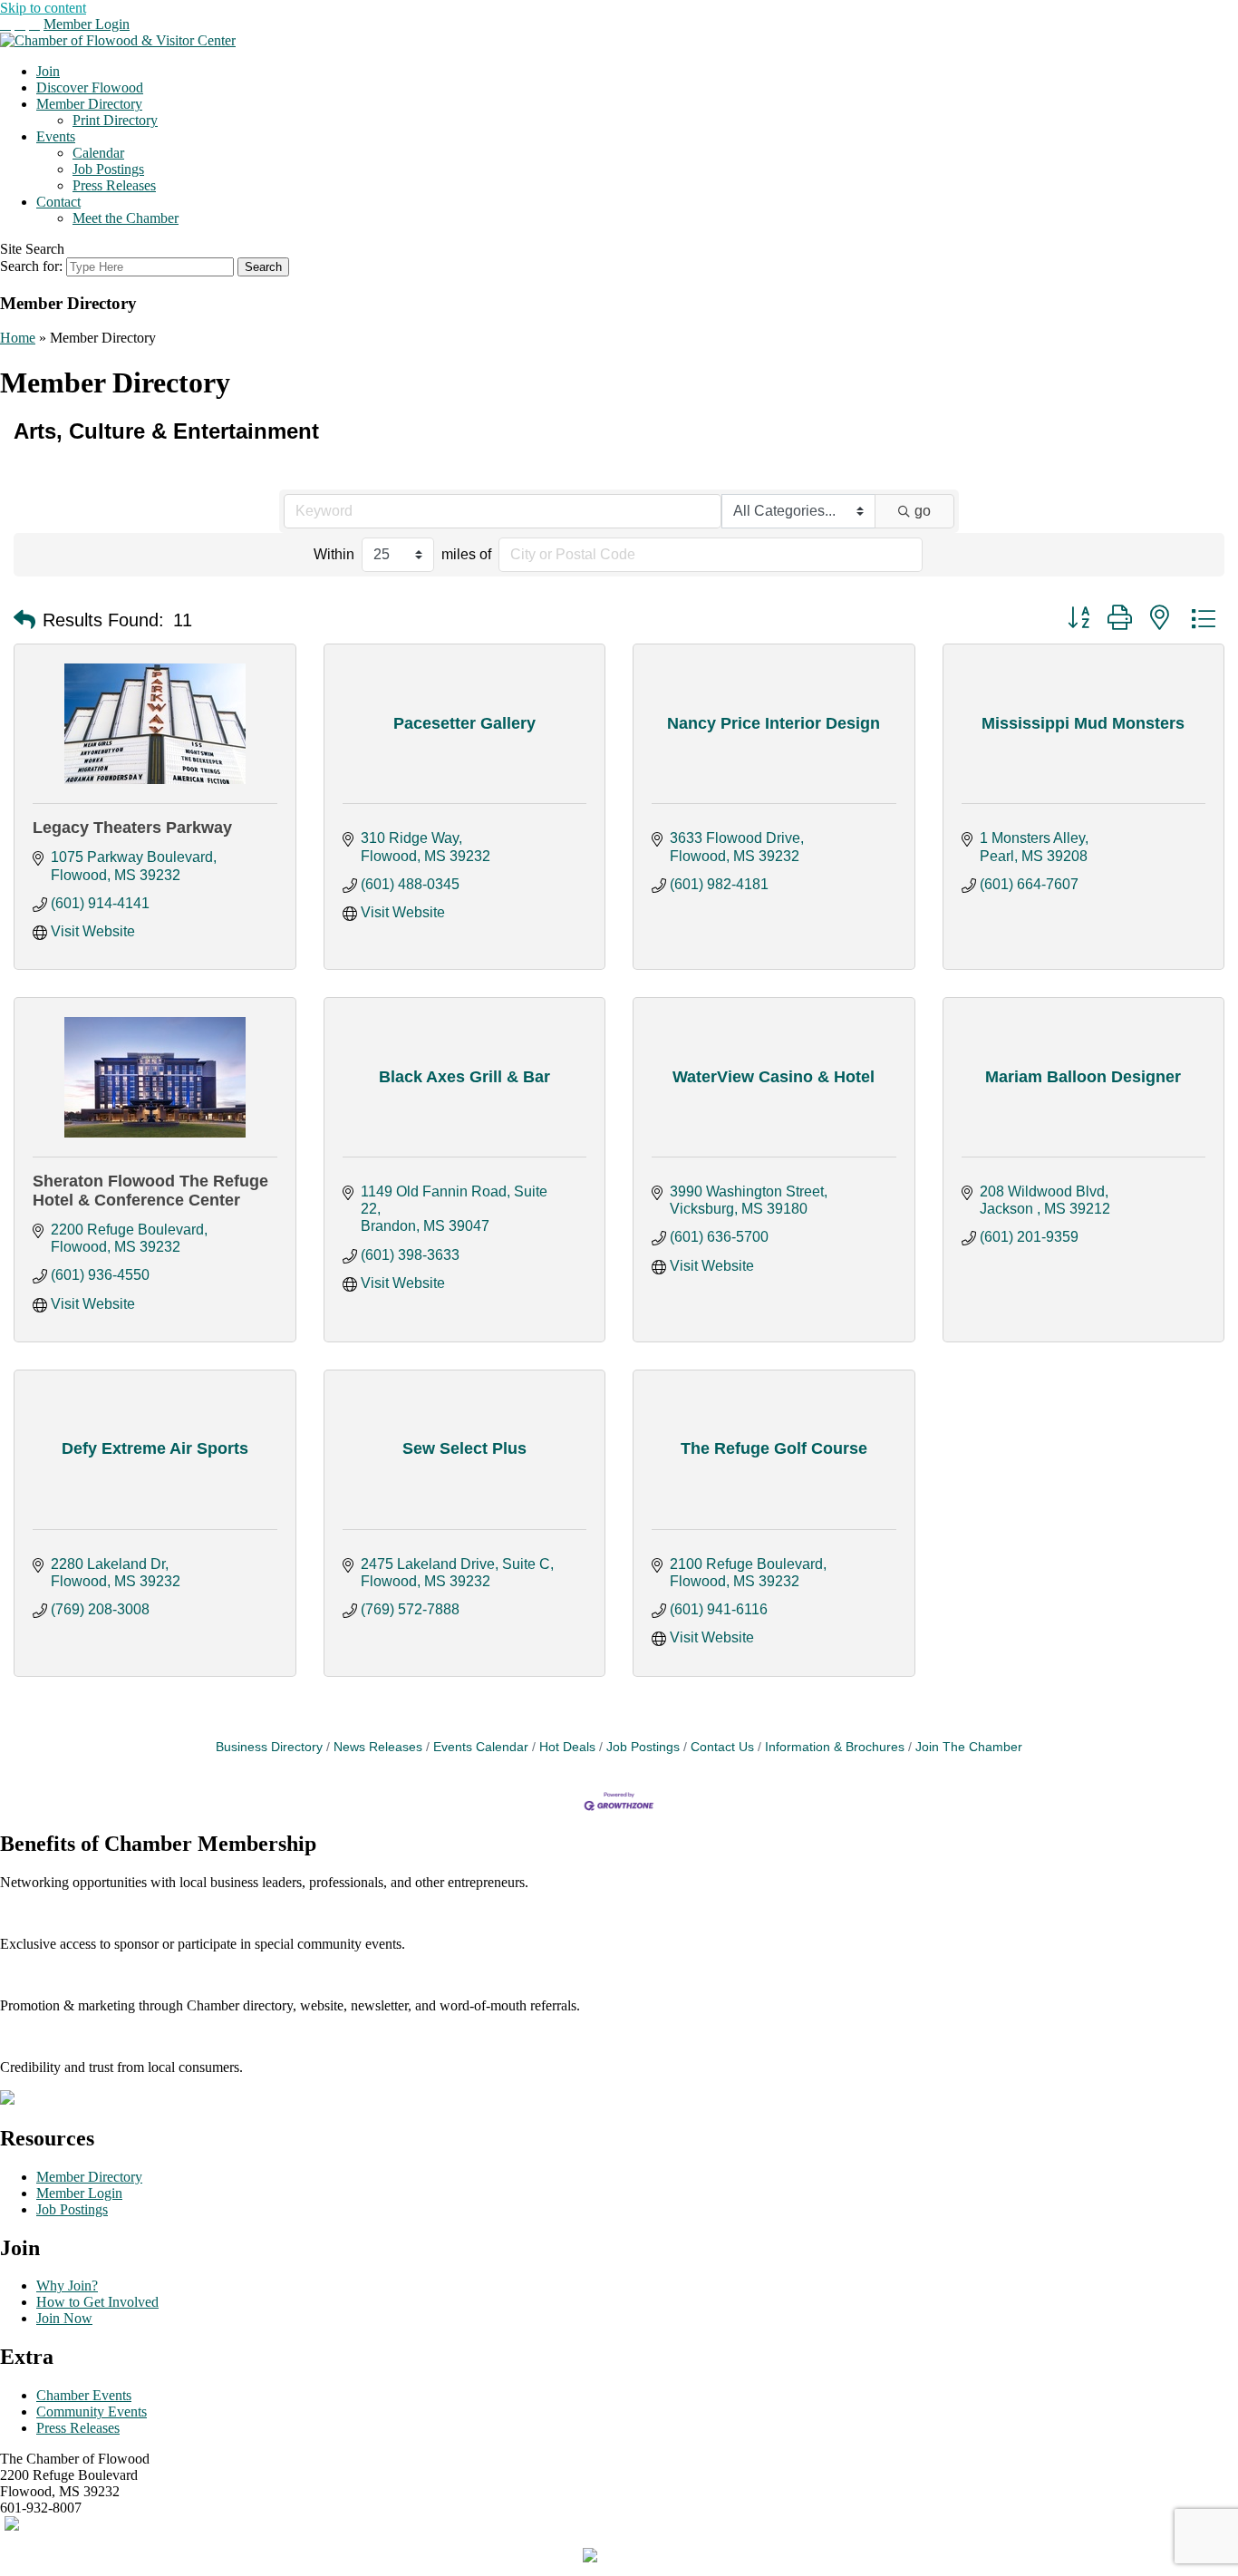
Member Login (87, 24)
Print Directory (115, 120)
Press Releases (114, 185)
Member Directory (89, 104)
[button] (24, 620)
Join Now (64, 2318)
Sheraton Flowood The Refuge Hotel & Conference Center (150, 1191)
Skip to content (43, 8)
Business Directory (269, 1747)
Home (18, 338)
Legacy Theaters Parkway (132, 828)
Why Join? (67, 2285)
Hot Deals (567, 1747)
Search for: (31, 266)
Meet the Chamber (126, 218)
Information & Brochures (835, 1747)
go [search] (923, 511)
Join (48, 71)
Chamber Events (84, 2395)
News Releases (378, 1747)
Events (56, 136)
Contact (58, 202)
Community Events (92, 2411)
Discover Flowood (90, 87)
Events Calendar (481, 1747)
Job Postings (108, 169)
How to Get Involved (97, 2302)
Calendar (98, 153)
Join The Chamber (969, 1747)
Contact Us (722, 1747)
